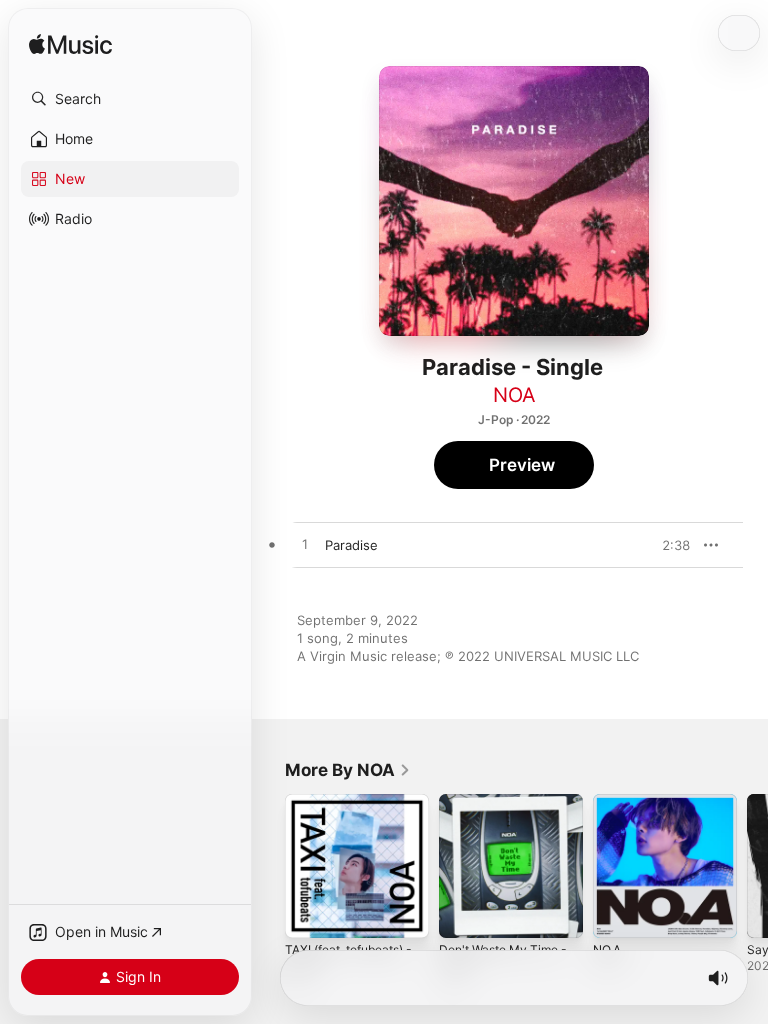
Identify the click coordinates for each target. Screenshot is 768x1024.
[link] (348, 770)
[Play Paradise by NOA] (305, 545)
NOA (514, 395)
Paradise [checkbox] (351, 545)
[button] (130, 99)
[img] (70, 45)
